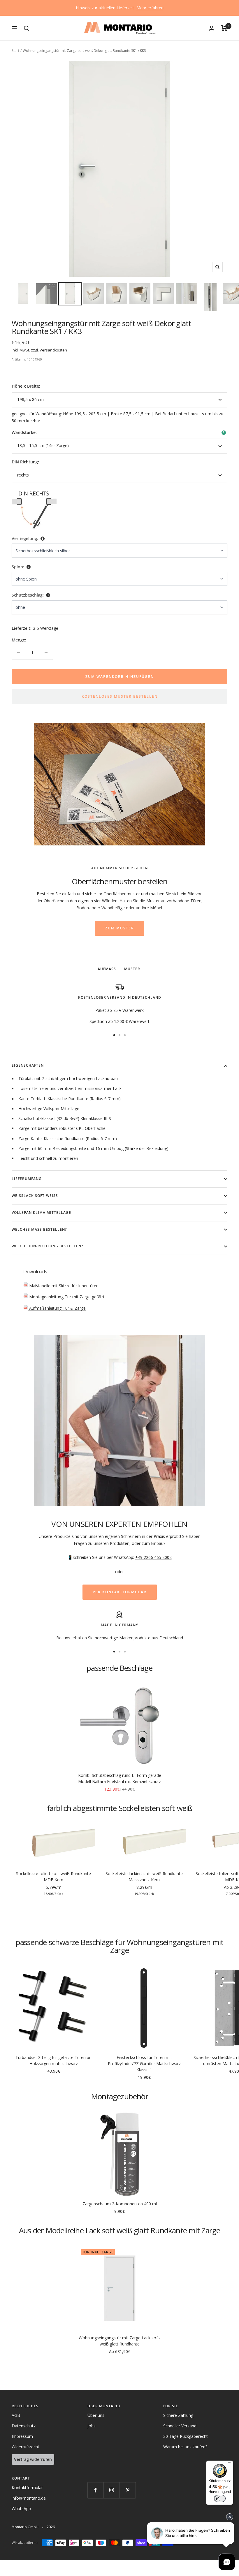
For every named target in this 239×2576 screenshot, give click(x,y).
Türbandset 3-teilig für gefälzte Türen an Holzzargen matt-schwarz (53, 2060)
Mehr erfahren (150, 8)
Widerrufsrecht (26, 2447)
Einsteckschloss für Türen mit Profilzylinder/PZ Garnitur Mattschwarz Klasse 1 (144, 2064)
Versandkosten (53, 350)
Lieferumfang (27, 1179)
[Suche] (27, 28)
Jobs (92, 2426)
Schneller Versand (180, 2426)
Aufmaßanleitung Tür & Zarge (57, 1308)
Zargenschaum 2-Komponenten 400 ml (120, 2204)
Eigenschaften (28, 1065)
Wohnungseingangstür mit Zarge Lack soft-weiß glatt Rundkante (120, 2341)
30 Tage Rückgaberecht (186, 2436)
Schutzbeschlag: (28, 595)
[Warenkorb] (224, 28)
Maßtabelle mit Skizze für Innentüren (63, 1286)
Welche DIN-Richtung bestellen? (47, 1246)
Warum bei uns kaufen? (185, 2447)
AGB (16, 2415)
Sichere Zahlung (178, 2415)
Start (15, 51)
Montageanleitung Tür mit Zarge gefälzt (66, 1297)
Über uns (96, 2415)
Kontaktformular (27, 2488)
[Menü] (230, 2464)
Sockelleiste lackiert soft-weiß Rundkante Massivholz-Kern (144, 1877)
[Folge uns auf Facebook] (95, 2490)
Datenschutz (24, 2426)
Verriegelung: (25, 538)
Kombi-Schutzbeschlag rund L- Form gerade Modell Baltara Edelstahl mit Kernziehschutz (120, 1778)
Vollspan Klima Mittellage (41, 1213)
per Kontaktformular (120, 1592)
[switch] (220, 2498)
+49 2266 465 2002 (153, 1557)
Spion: (18, 567)
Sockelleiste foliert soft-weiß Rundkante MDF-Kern (53, 1877)
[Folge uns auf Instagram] (111, 2490)
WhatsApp (21, 2509)
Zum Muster (120, 928)
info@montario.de (29, 2498)
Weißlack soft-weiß (35, 1196)
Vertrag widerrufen (33, 2459)
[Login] (212, 28)
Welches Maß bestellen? (39, 1229)
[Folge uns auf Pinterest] (128, 2490)
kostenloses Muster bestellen (120, 696)
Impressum (22, 2436)
